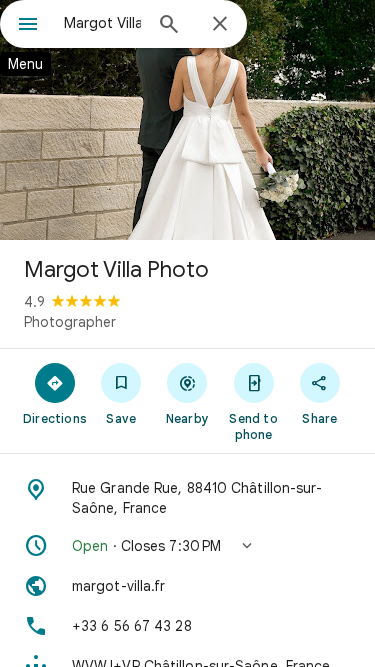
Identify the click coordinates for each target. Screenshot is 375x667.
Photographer (70, 322)
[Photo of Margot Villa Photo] (187, 120)
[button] (187, 546)
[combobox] (102, 23)
